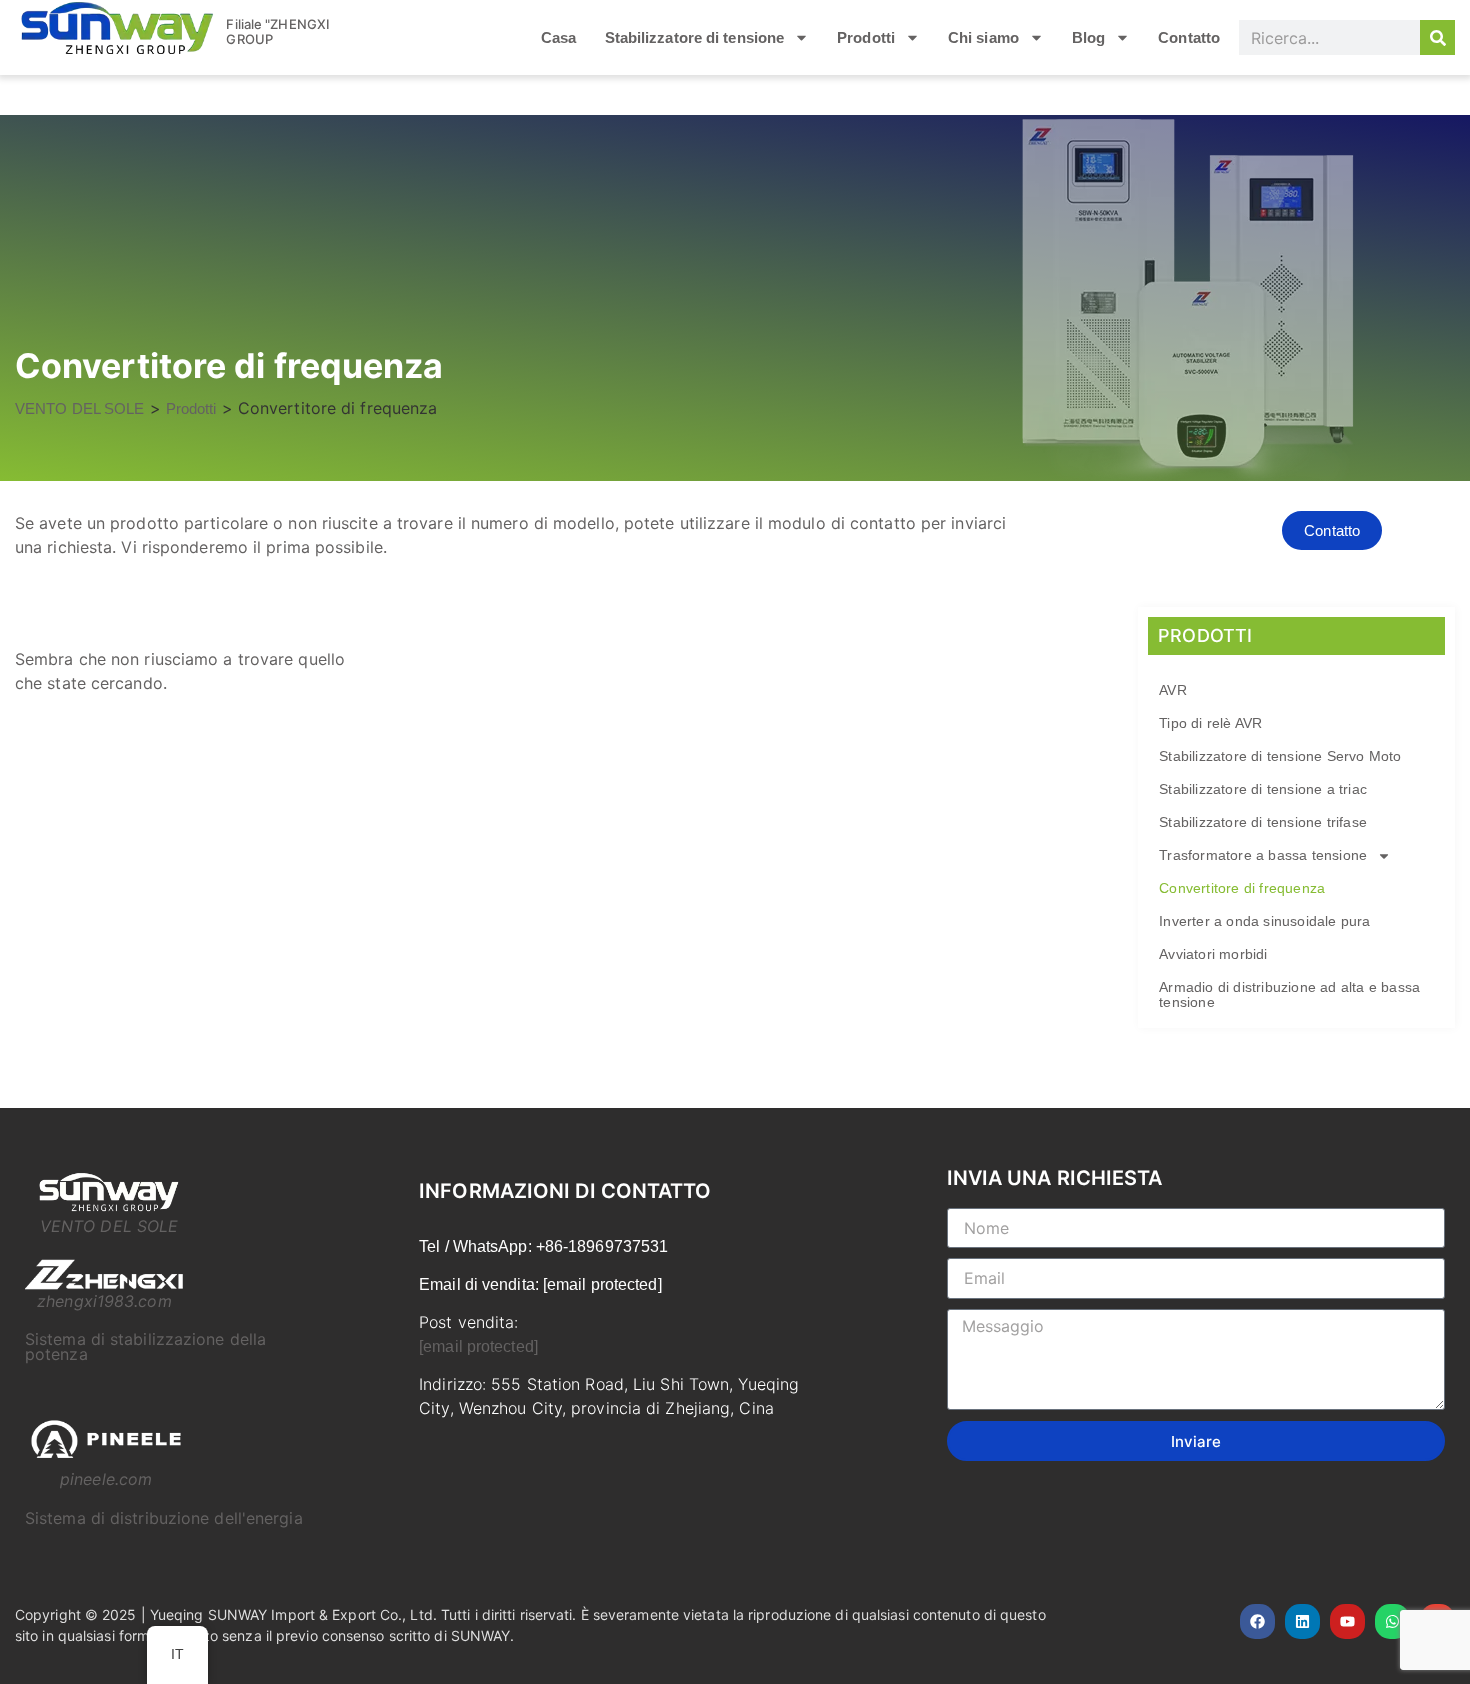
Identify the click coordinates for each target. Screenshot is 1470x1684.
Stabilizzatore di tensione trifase (1263, 822)
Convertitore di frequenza (1242, 888)
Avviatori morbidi (1213, 954)
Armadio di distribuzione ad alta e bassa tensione (1289, 994)
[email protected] (478, 1346)
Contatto (1189, 37)
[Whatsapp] (1392, 1621)
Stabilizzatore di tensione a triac (1263, 789)
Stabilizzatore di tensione (695, 37)
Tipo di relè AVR (1210, 723)
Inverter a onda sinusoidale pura (1264, 921)
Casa (558, 37)
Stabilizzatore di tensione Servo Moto (1280, 756)
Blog (1088, 37)
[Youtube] (1347, 1621)
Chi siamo (983, 37)
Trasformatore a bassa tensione (1263, 855)
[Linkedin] (1302, 1621)
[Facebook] (1257, 1621)
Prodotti (866, 37)
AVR (1173, 690)
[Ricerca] (1437, 37)
